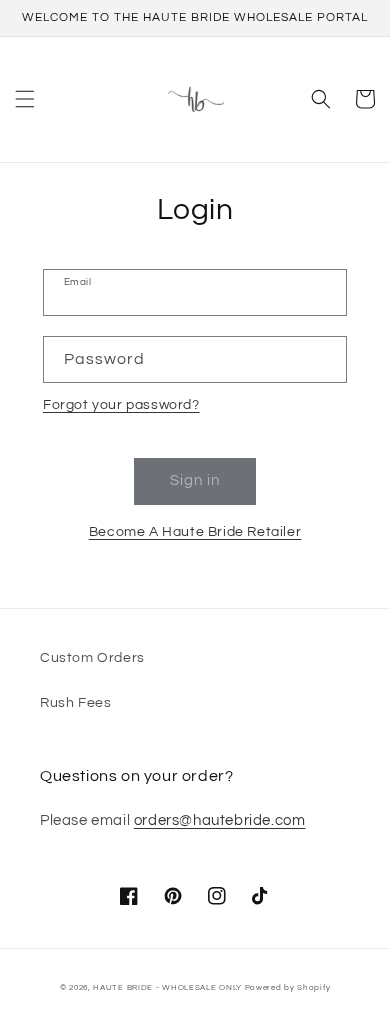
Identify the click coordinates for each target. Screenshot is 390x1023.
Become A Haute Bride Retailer (195, 532)
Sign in (195, 480)
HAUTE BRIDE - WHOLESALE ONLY (167, 987)
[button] (25, 99)
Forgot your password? (121, 405)
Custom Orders (92, 658)
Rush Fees (75, 703)
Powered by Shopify (288, 987)
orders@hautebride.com (220, 820)
